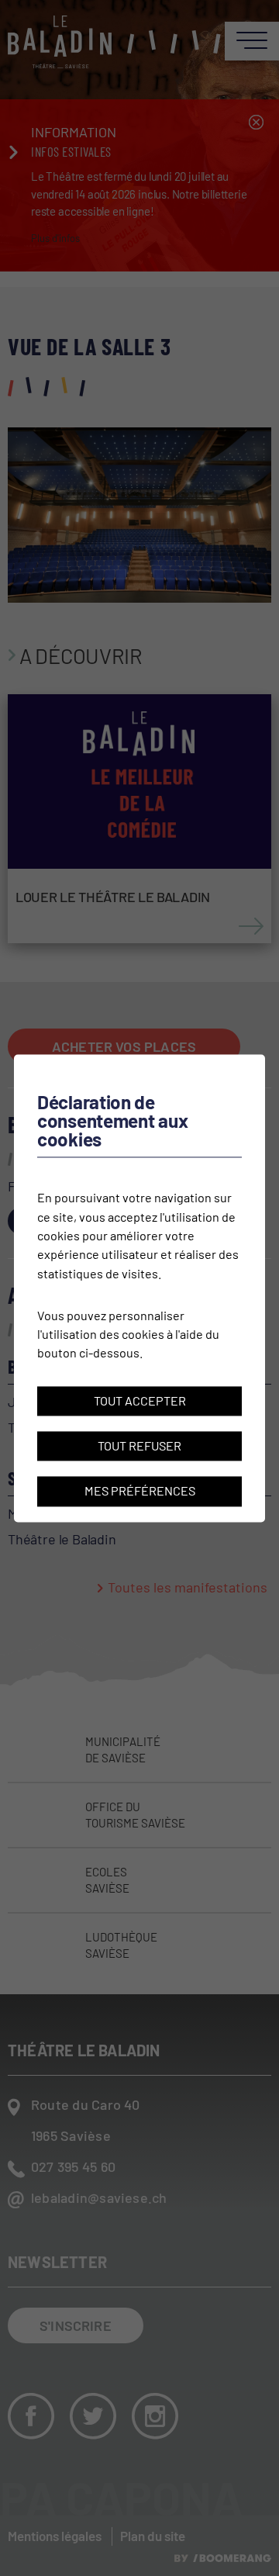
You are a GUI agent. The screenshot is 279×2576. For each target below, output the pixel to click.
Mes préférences (140, 1491)
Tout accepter (140, 1400)
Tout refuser (139, 1445)
